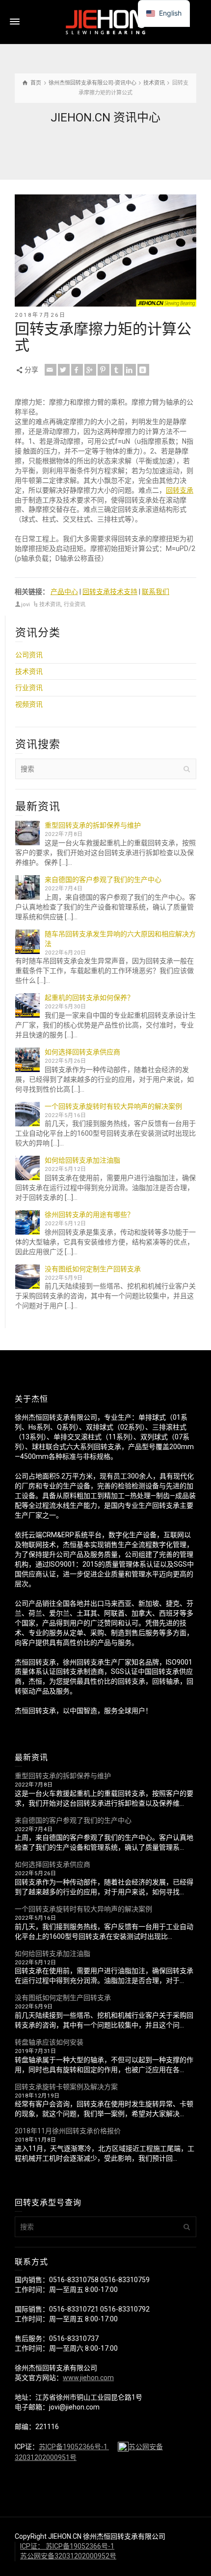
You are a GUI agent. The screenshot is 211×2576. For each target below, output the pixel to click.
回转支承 (180, 490)
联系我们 (156, 592)
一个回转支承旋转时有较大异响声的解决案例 (113, 1106)
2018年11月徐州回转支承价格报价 (68, 2131)
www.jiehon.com (88, 2378)
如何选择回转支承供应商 (82, 1052)
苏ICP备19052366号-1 (74, 2447)
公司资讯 (29, 655)
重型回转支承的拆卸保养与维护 (93, 825)
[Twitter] (64, 370)
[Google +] (90, 370)
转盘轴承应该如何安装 (49, 2042)
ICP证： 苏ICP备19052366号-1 (67, 2546)
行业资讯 (75, 605)
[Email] (51, 370)
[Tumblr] (117, 370)
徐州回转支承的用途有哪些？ (89, 1215)
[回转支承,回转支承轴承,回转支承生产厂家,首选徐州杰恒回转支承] (105, 22)
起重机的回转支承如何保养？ (89, 998)
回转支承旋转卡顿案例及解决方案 (66, 2087)
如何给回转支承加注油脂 (82, 1160)
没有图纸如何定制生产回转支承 (93, 1269)
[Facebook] (77, 370)
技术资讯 (50, 605)
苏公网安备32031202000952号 (68, 2556)
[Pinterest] (104, 370)
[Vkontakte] (143, 370)
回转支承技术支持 (110, 592)
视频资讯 (29, 704)
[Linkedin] (130, 370)
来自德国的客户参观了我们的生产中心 (103, 880)
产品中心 (64, 592)
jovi (26, 605)
